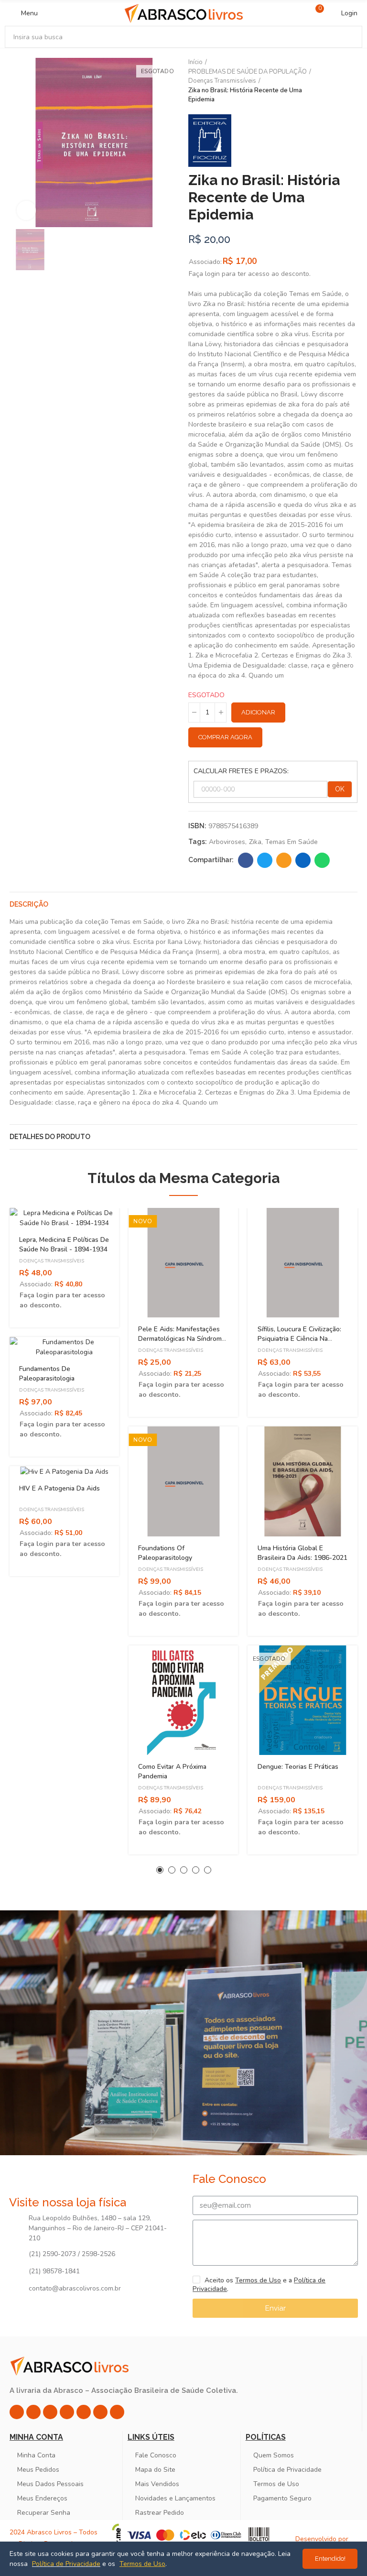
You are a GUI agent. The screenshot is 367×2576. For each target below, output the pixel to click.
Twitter (265, 860)
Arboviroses (227, 842)
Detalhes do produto (50, 1137)
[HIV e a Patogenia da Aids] (64, 1471)
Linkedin (303, 860)
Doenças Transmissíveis (52, 1261)
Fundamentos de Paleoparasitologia (47, 1374)
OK (340, 789)
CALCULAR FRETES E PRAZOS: (241, 771)
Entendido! (330, 2559)
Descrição (29, 904)
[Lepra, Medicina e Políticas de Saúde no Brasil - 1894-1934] (64, 1218)
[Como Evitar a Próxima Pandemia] (183, 1700)
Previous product (326, 81)
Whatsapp (322, 860)
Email (284, 860)
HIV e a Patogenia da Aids (59, 1488)
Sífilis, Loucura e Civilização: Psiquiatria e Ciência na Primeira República (299, 1339)
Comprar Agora (225, 737)
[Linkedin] (67, 2412)
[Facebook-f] (33, 2412)
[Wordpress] (117, 2412)
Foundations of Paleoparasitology (165, 1553)
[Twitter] (50, 2412)
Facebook (246, 860)
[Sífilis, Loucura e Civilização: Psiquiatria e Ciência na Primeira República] (303, 1263)
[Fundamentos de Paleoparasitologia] (64, 1347)
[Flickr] (100, 2412)
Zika (255, 842)
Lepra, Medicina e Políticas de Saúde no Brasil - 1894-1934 (64, 1244)
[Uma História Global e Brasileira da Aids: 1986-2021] (303, 1481)
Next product (350, 81)
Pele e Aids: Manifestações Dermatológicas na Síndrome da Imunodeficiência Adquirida (182, 1343)
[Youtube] (84, 2412)
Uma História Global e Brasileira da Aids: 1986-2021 (302, 1553)
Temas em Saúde (291, 842)
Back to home (338, 81)
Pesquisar (347, 37)
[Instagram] (17, 2412)
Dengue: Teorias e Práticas (298, 1767)
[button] (160, 1870)
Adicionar (258, 712)
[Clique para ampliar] (26, 210)
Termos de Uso (258, 2280)
